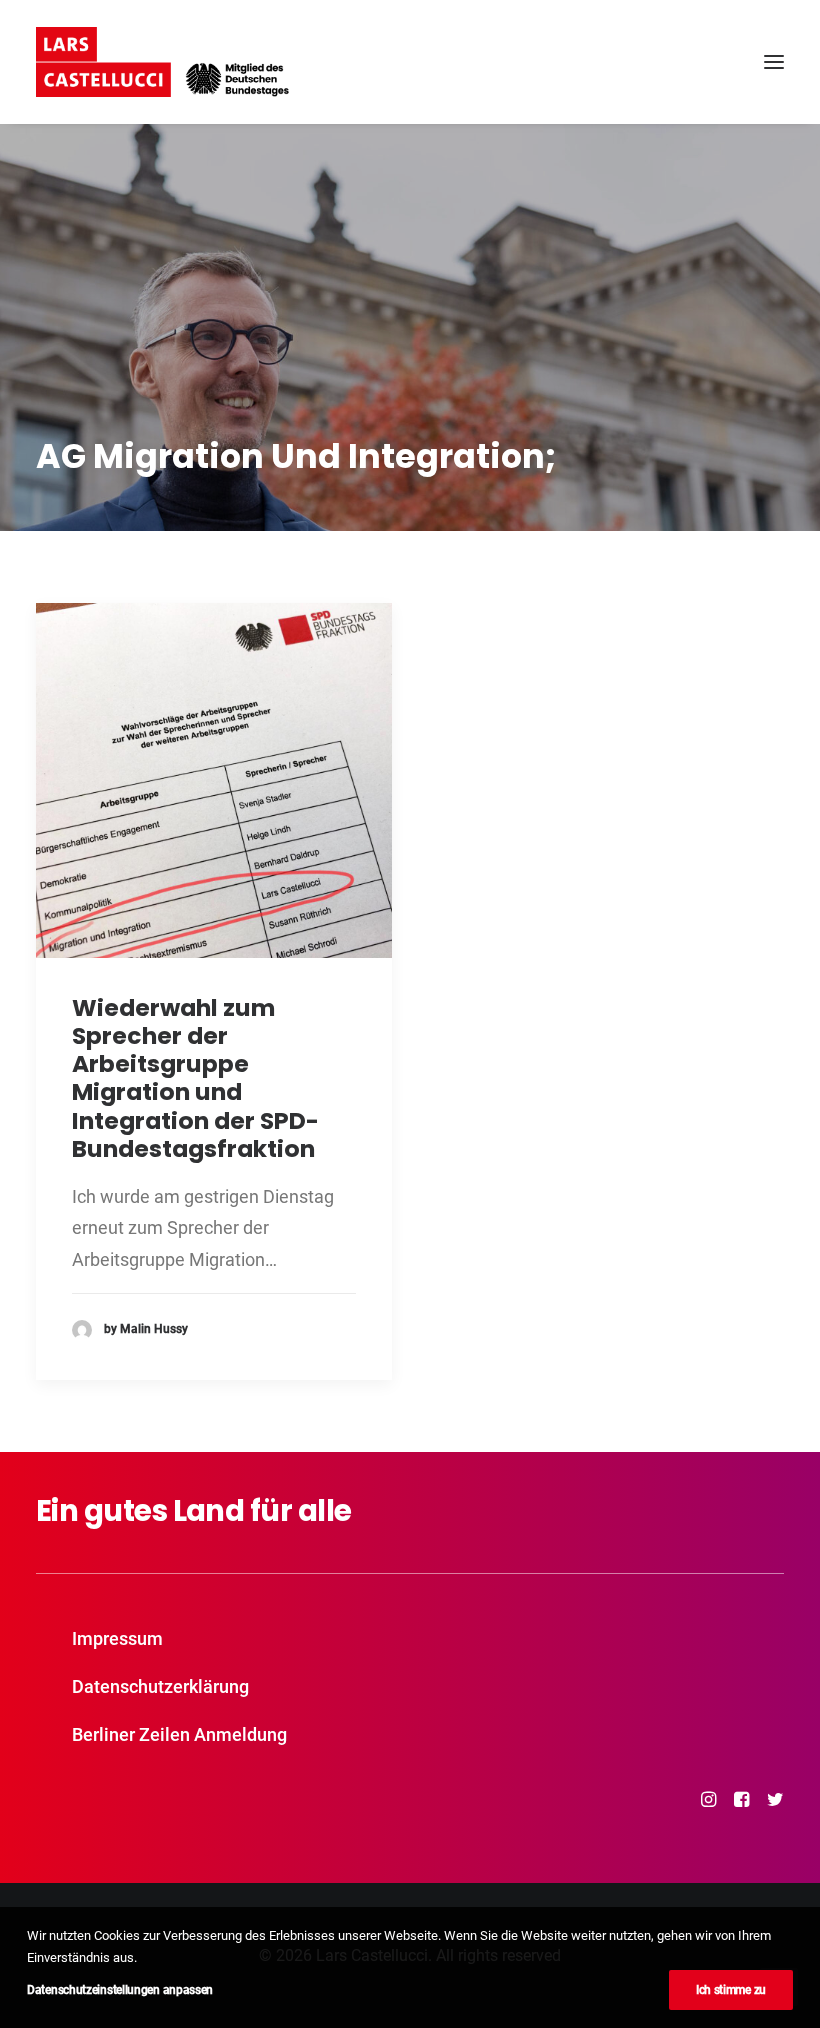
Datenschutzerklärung (160, 1686)
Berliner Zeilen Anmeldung (179, 1734)
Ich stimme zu (731, 1990)
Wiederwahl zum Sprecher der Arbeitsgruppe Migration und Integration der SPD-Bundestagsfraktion (195, 1078)
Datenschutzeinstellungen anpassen (120, 1990)
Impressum (117, 1638)
